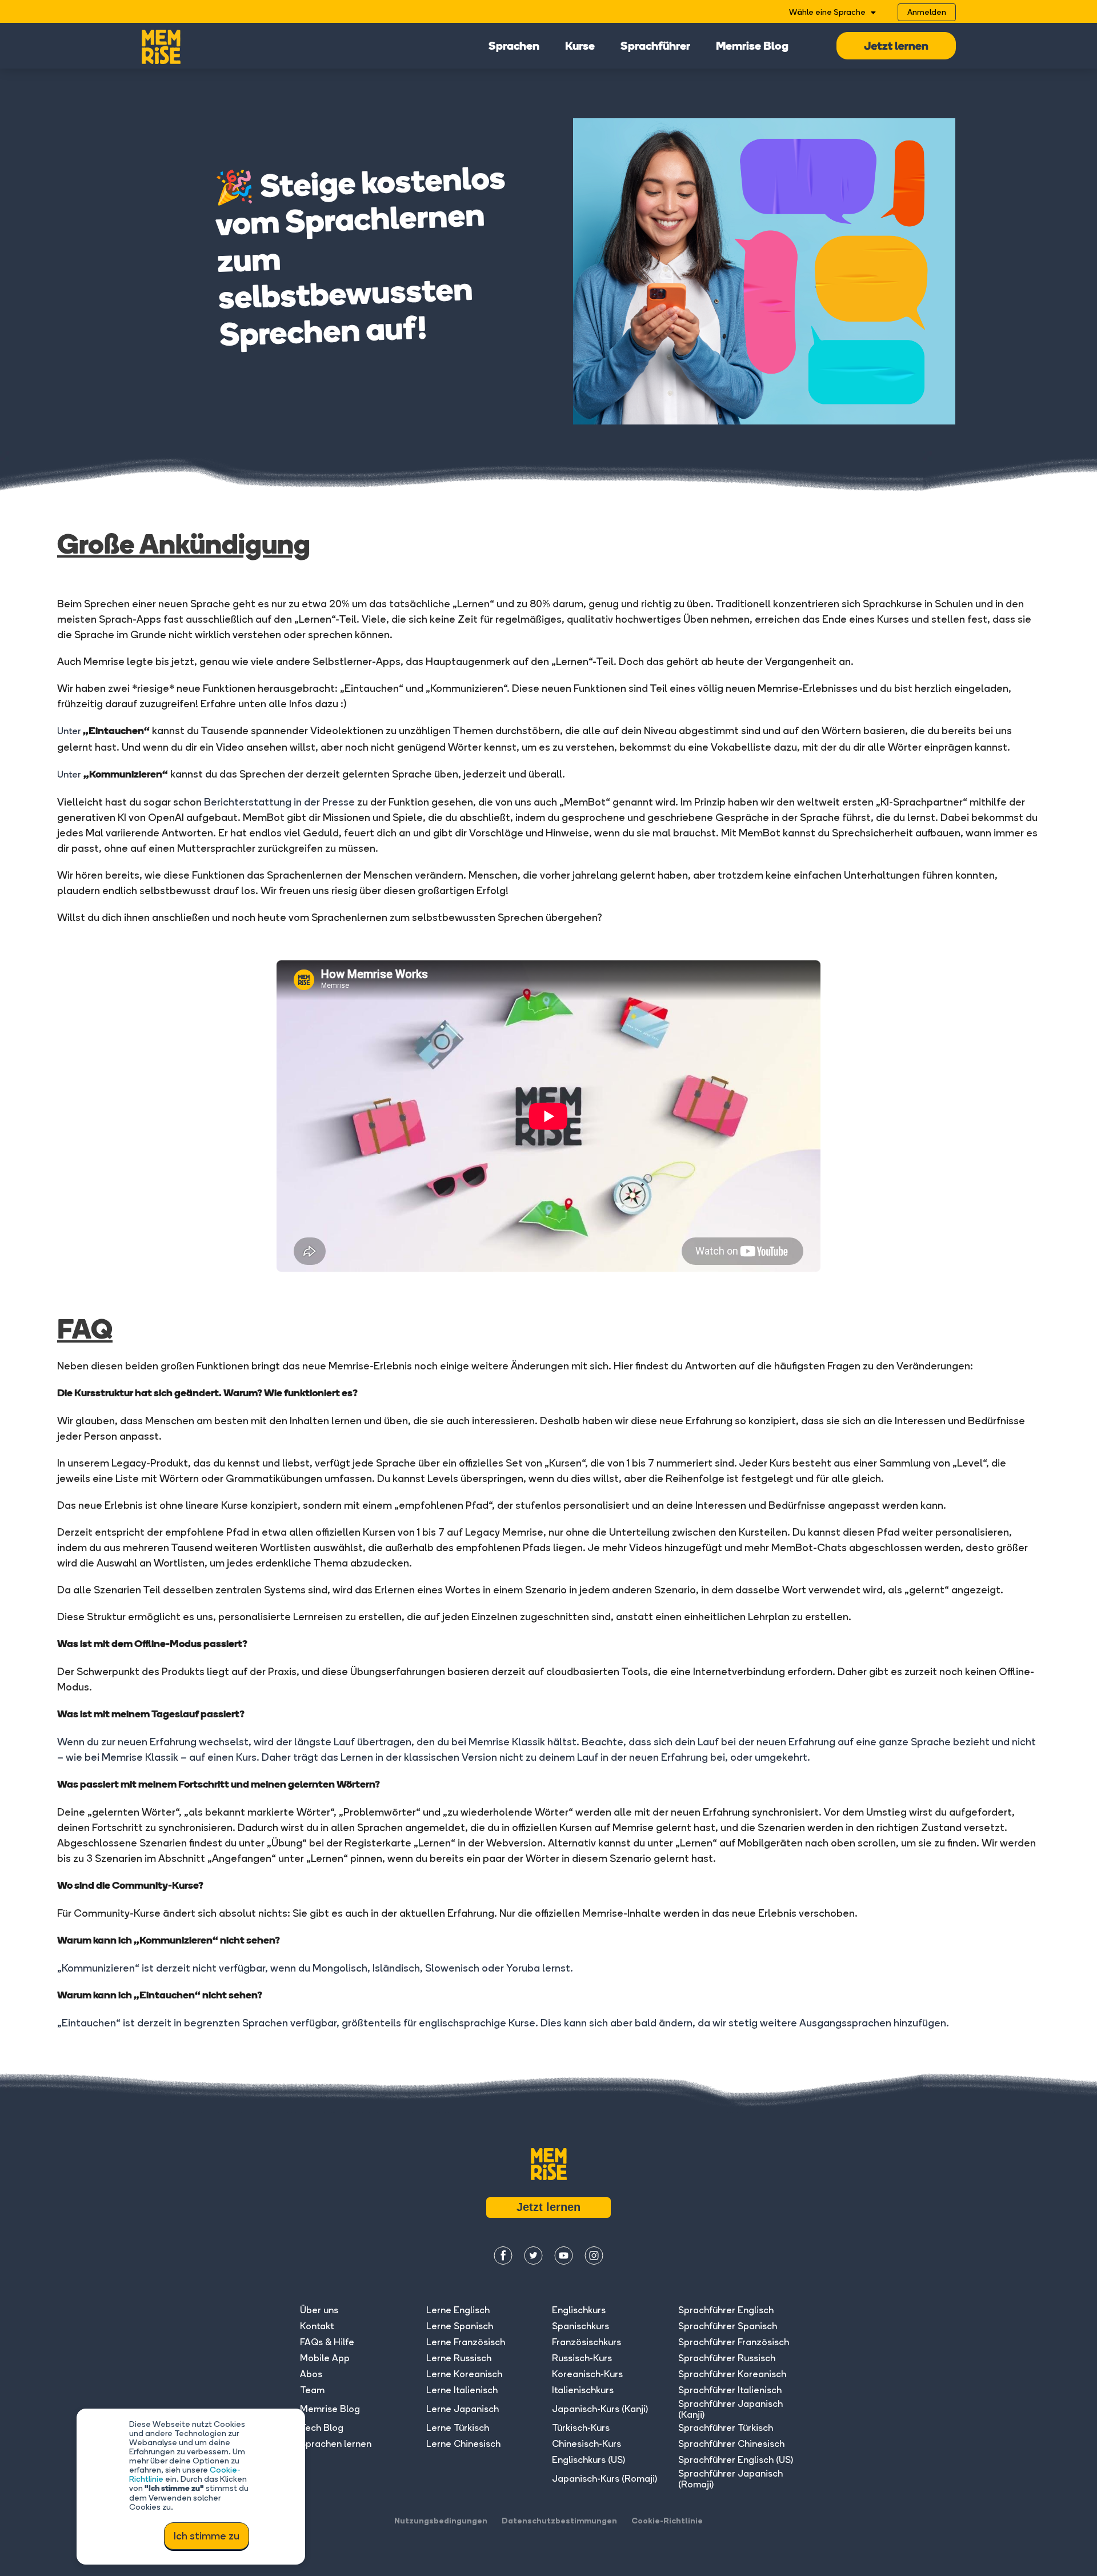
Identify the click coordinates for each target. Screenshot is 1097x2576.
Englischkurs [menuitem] (579, 2310)
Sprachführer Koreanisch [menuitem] (732, 2374)
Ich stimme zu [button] (207, 2536)
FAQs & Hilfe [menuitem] (327, 2342)
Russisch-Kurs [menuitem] (582, 2358)
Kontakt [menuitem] (317, 2326)
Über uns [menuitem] (319, 2310)
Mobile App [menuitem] (325, 2358)
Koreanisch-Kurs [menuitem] (587, 2374)
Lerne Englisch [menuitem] (458, 2310)
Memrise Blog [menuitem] (752, 47)
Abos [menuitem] (311, 2374)
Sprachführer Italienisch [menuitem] (730, 2390)
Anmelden (927, 12)
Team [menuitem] (312, 2390)
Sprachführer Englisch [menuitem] (726, 2310)
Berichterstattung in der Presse (279, 802)
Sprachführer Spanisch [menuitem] (728, 2326)
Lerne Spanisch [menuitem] (460, 2326)
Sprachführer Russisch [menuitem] (727, 2358)
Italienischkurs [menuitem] (583, 2390)
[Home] (161, 46)
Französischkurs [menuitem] (586, 2342)
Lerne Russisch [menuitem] (459, 2358)
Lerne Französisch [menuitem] (466, 2342)
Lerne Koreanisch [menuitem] (464, 2374)
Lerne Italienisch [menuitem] (462, 2390)
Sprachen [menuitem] (514, 47)
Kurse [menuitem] (580, 47)
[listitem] (548, 2037)
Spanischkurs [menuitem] (580, 2326)
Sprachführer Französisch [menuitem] (734, 2342)
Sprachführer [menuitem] (655, 47)
